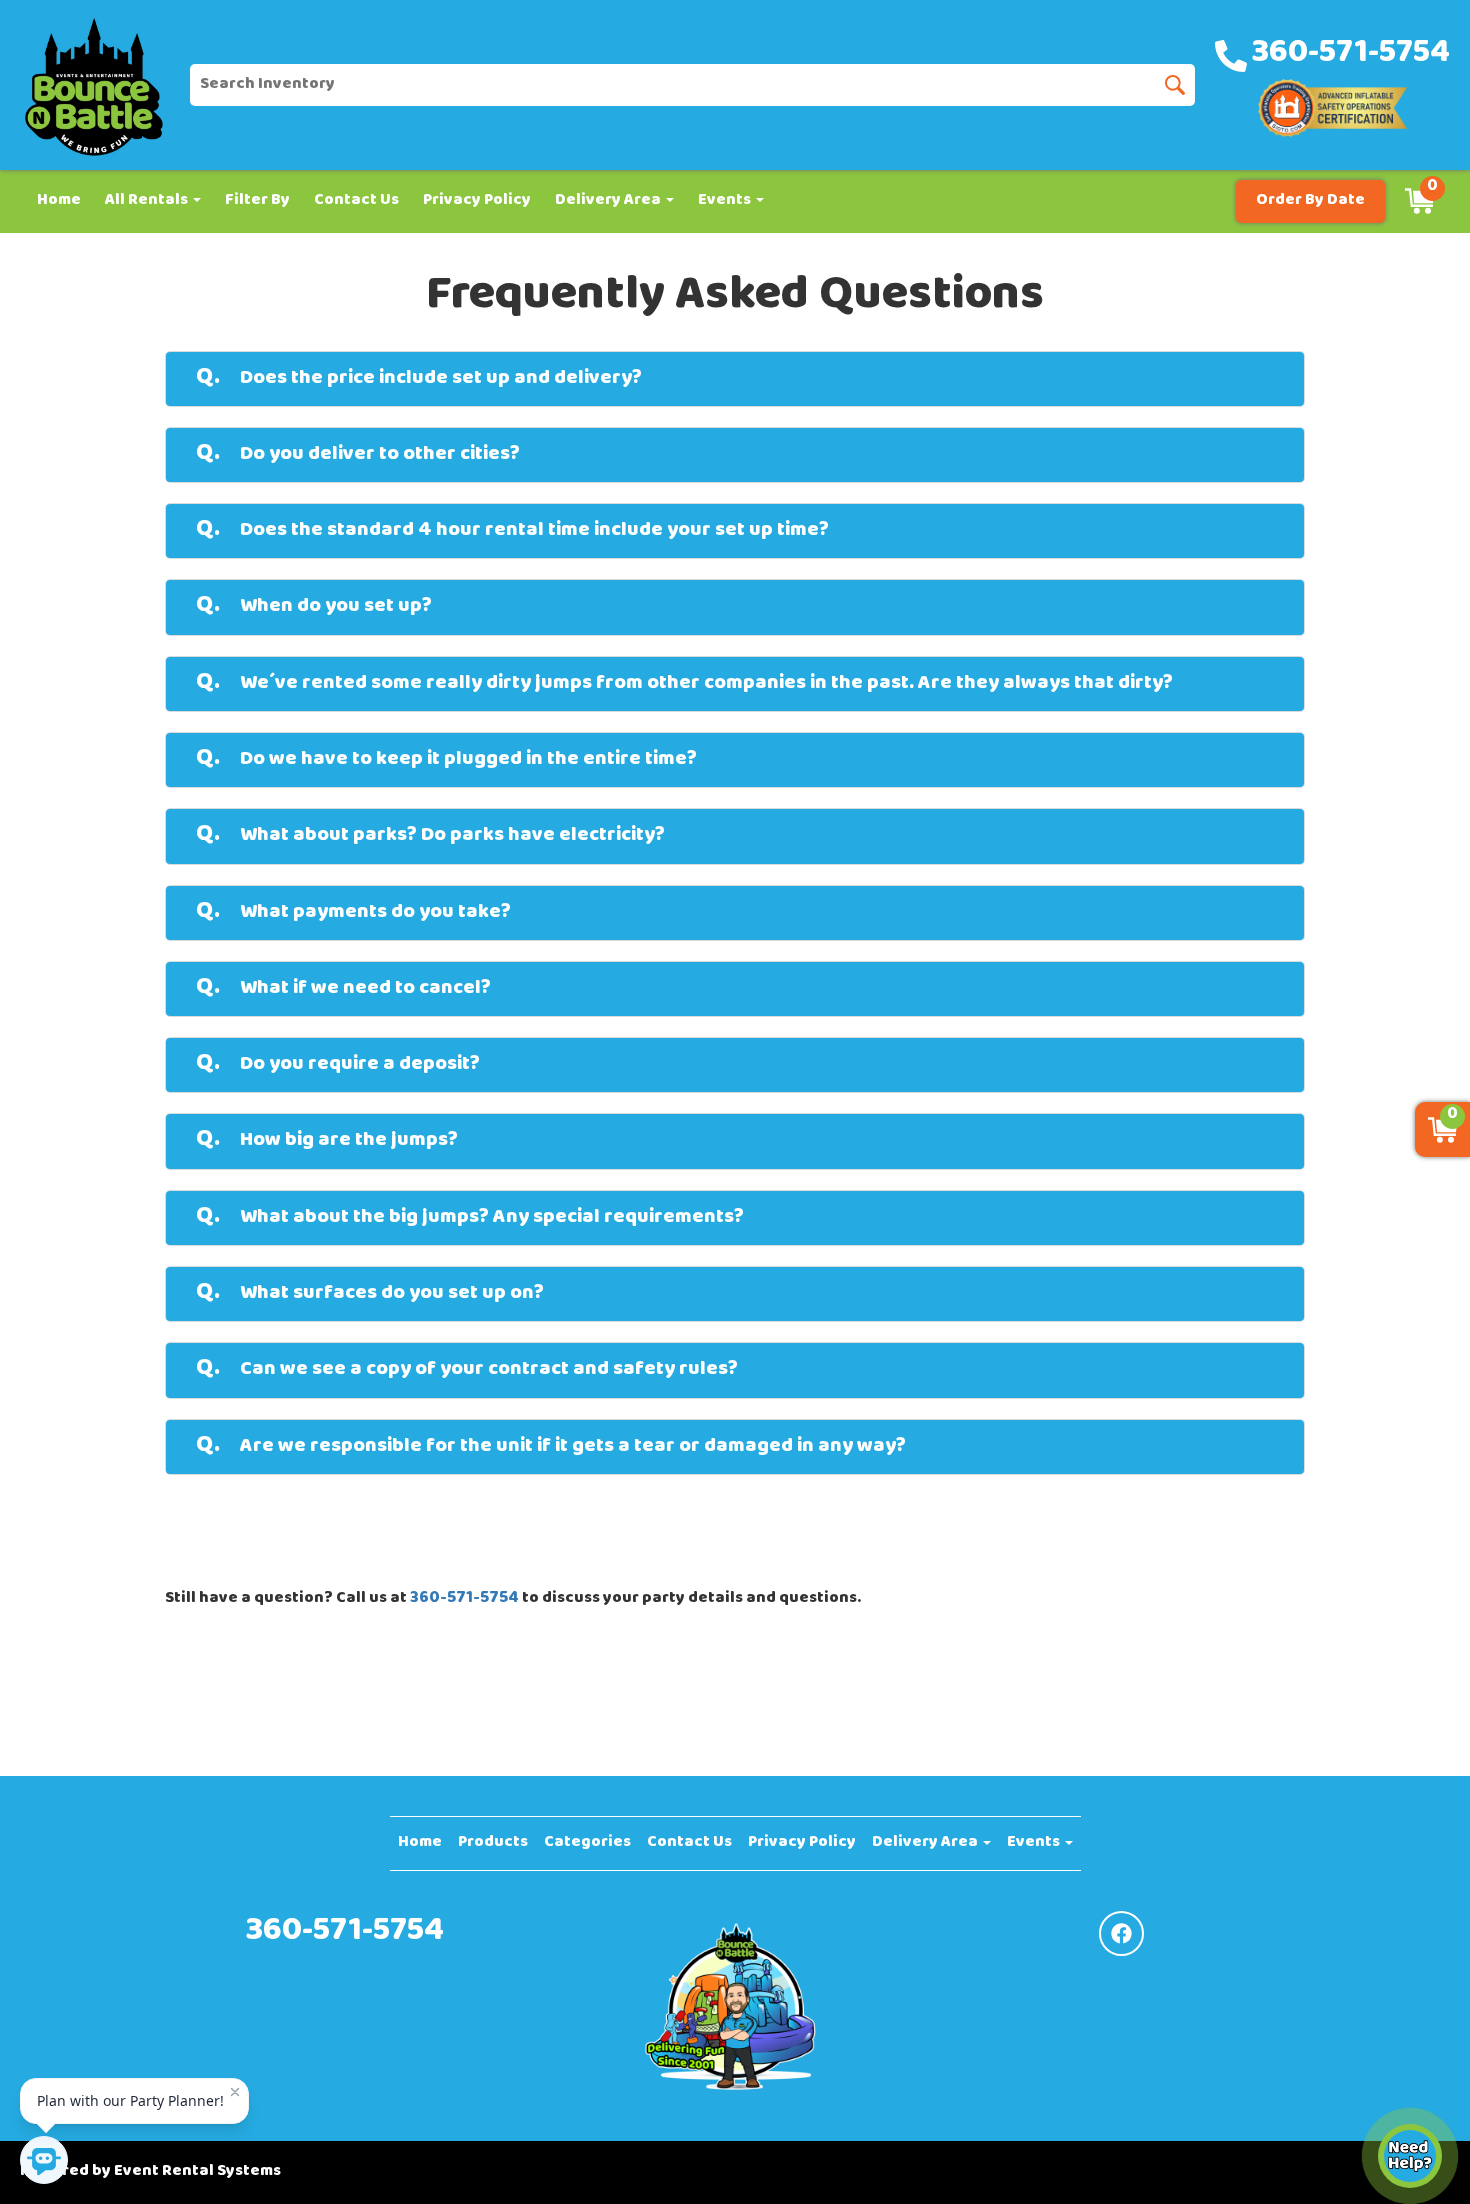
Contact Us (356, 201)
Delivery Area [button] (609, 201)
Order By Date (1310, 201)
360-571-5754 (464, 1599)
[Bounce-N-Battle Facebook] (1121, 1933)
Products (493, 1843)
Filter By (257, 201)
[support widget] (1410, 2156)
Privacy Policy (477, 201)
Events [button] (726, 201)
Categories (587, 1843)
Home (59, 201)
